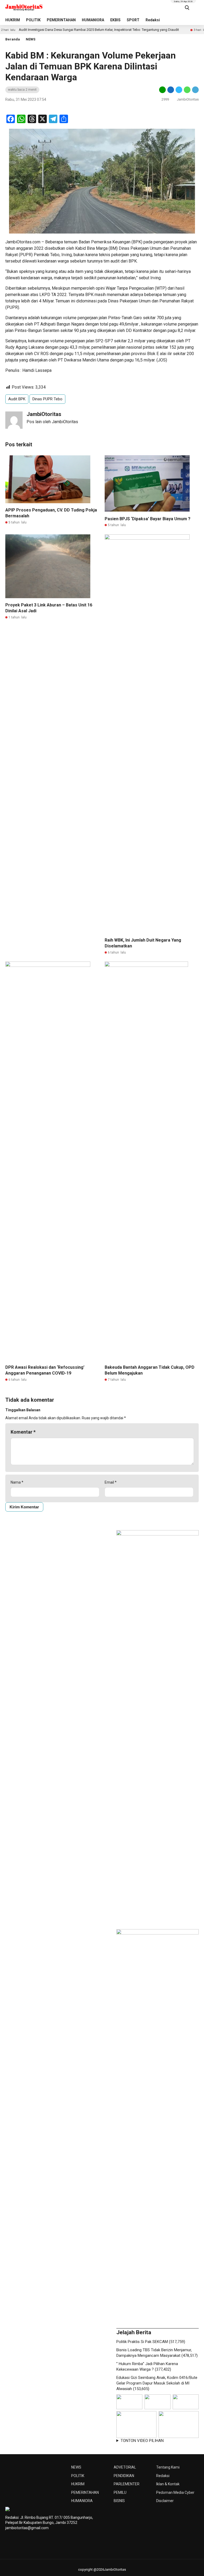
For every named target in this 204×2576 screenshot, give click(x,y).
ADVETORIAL (125, 2467)
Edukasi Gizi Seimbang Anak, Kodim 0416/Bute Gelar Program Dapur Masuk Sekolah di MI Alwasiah (157, 2383)
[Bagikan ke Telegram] (195, 90)
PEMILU (120, 2492)
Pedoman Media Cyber (175, 2492)
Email (111, 1482)
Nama (17, 1482)
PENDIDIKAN (124, 2476)
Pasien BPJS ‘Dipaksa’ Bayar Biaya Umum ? (148, 519)
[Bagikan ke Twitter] (179, 90)
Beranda (13, 39)
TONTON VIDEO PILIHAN (142, 2441)
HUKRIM (13, 20)
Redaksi (153, 20)
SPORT (133, 20)
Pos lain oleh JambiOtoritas (52, 422)
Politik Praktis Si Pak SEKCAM (142, 2342)
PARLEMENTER (127, 2484)
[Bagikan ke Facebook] (171, 90)
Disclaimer (165, 2501)
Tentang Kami (168, 2467)
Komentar (23, 1432)
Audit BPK (17, 399)
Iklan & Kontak (168, 2484)
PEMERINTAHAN (61, 20)
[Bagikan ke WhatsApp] (187, 90)
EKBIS (115, 20)
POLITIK (33, 20)
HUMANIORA (93, 20)
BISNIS (119, 2501)
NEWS (31, 39)
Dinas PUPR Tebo (47, 399)
